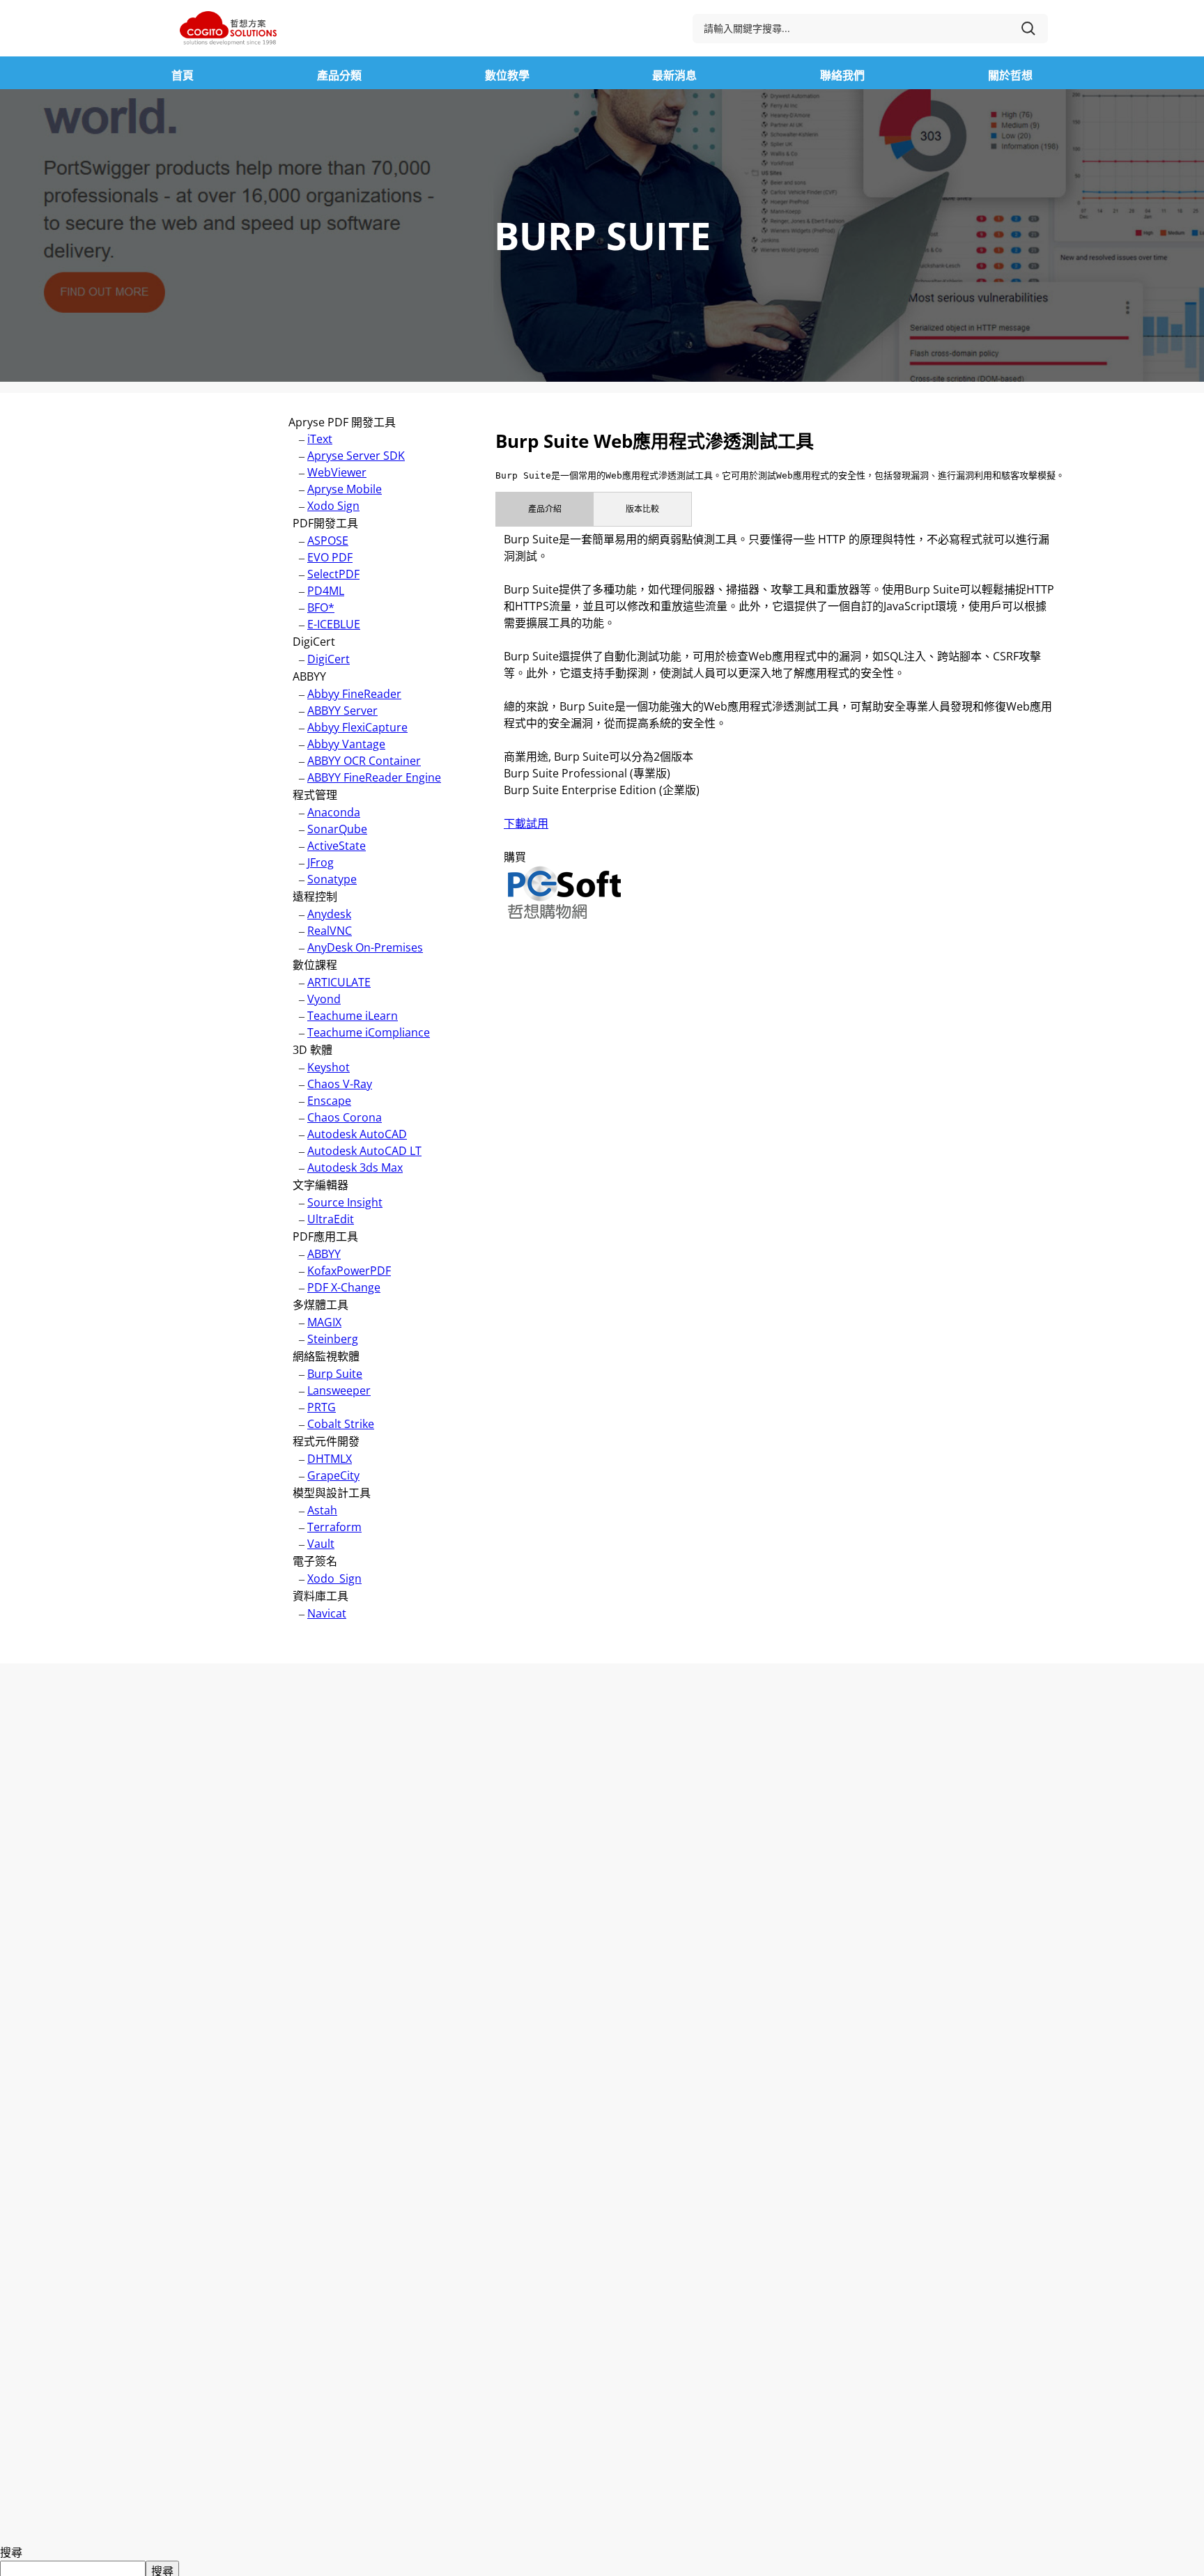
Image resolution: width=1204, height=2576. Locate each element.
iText (320, 439)
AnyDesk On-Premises (365, 947)
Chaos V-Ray (340, 1084)
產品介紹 (545, 509)
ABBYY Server (342, 711)
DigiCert (314, 642)
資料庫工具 (321, 1596)
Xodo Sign (333, 506)
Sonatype (332, 879)
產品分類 (339, 75)
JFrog (321, 862)
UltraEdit (331, 1219)
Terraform (334, 1527)
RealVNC (330, 931)
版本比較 (642, 509)
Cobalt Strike (341, 1424)
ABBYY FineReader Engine (374, 777)
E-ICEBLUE (334, 624)
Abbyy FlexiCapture (357, 727)
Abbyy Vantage (346, 744)
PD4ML (326, 591)
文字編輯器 (321, 1185)
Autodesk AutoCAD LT (364, 1151)
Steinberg (333, 1339)
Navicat (327, 1613)
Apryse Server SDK (356, 456)
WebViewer (337, 472)
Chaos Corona (345, 1117)
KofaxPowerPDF (349, 1271)
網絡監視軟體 (326, 1356)
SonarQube (337, 829)
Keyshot (329, 1067)
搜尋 (11, 2552)
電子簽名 (315, 1561)
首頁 (183, 75)
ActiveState (337, 846)
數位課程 (315, 965)
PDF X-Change (344, 1287)
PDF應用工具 (325, 1236)
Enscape (329, 1101)
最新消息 (674, 75)
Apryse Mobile (345, 489)
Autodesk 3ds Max (355, 1167)
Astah (322, 1510)
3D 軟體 (312, 1050)
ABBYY (309, 676)
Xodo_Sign (334, 1578)
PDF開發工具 (325, 523)
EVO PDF (330, 557)
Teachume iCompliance (369, 1032)
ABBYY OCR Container (364, 761)
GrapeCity (333, 1475)
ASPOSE (328, 541)
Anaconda (334, 812)
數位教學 (507, 75)
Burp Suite (335, 1374)
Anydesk (329, 914)
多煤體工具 (321, 1305)
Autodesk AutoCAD (357, 1134)
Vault (321, 1544)
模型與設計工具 (332, 1493)
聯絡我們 (842, 75)
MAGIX (324, 1322)
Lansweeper (339, 1390)
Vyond (324, 999)
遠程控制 (315, 897)
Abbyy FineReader (354, 694)
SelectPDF (333, 574)
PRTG (322, 1407)
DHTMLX (330, 1459)
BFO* (321, 607)
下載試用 (526, 823)
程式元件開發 (326, 1441)
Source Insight (345, 1202)
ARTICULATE (339, 982)
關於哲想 (1010, 75)
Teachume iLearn (353, 1016)
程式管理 (315, 795)
